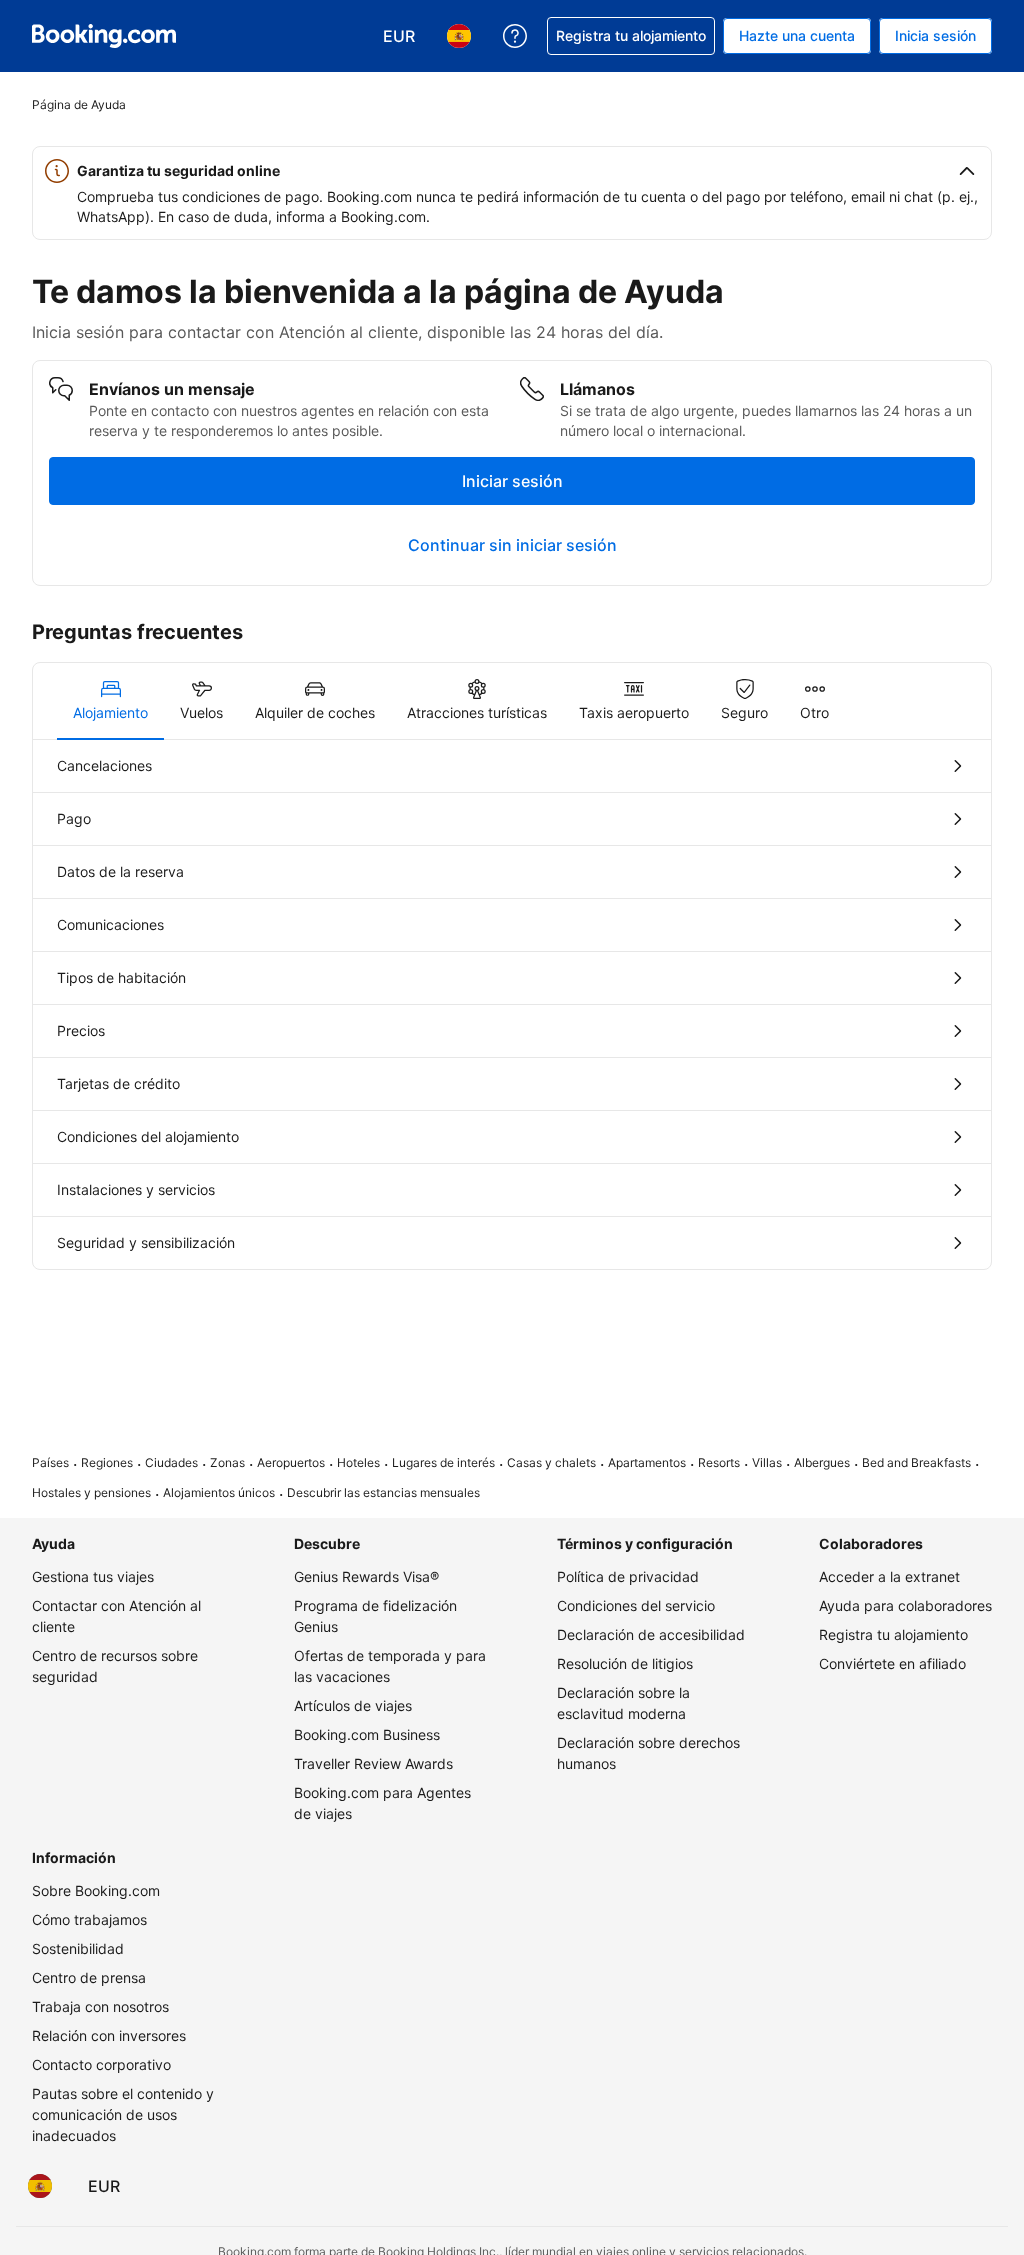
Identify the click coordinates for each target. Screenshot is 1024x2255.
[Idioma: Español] (40, 2186)
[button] (512, 171)
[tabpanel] (512, 1004)
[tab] (110, 701)
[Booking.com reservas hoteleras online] (104, 36)
